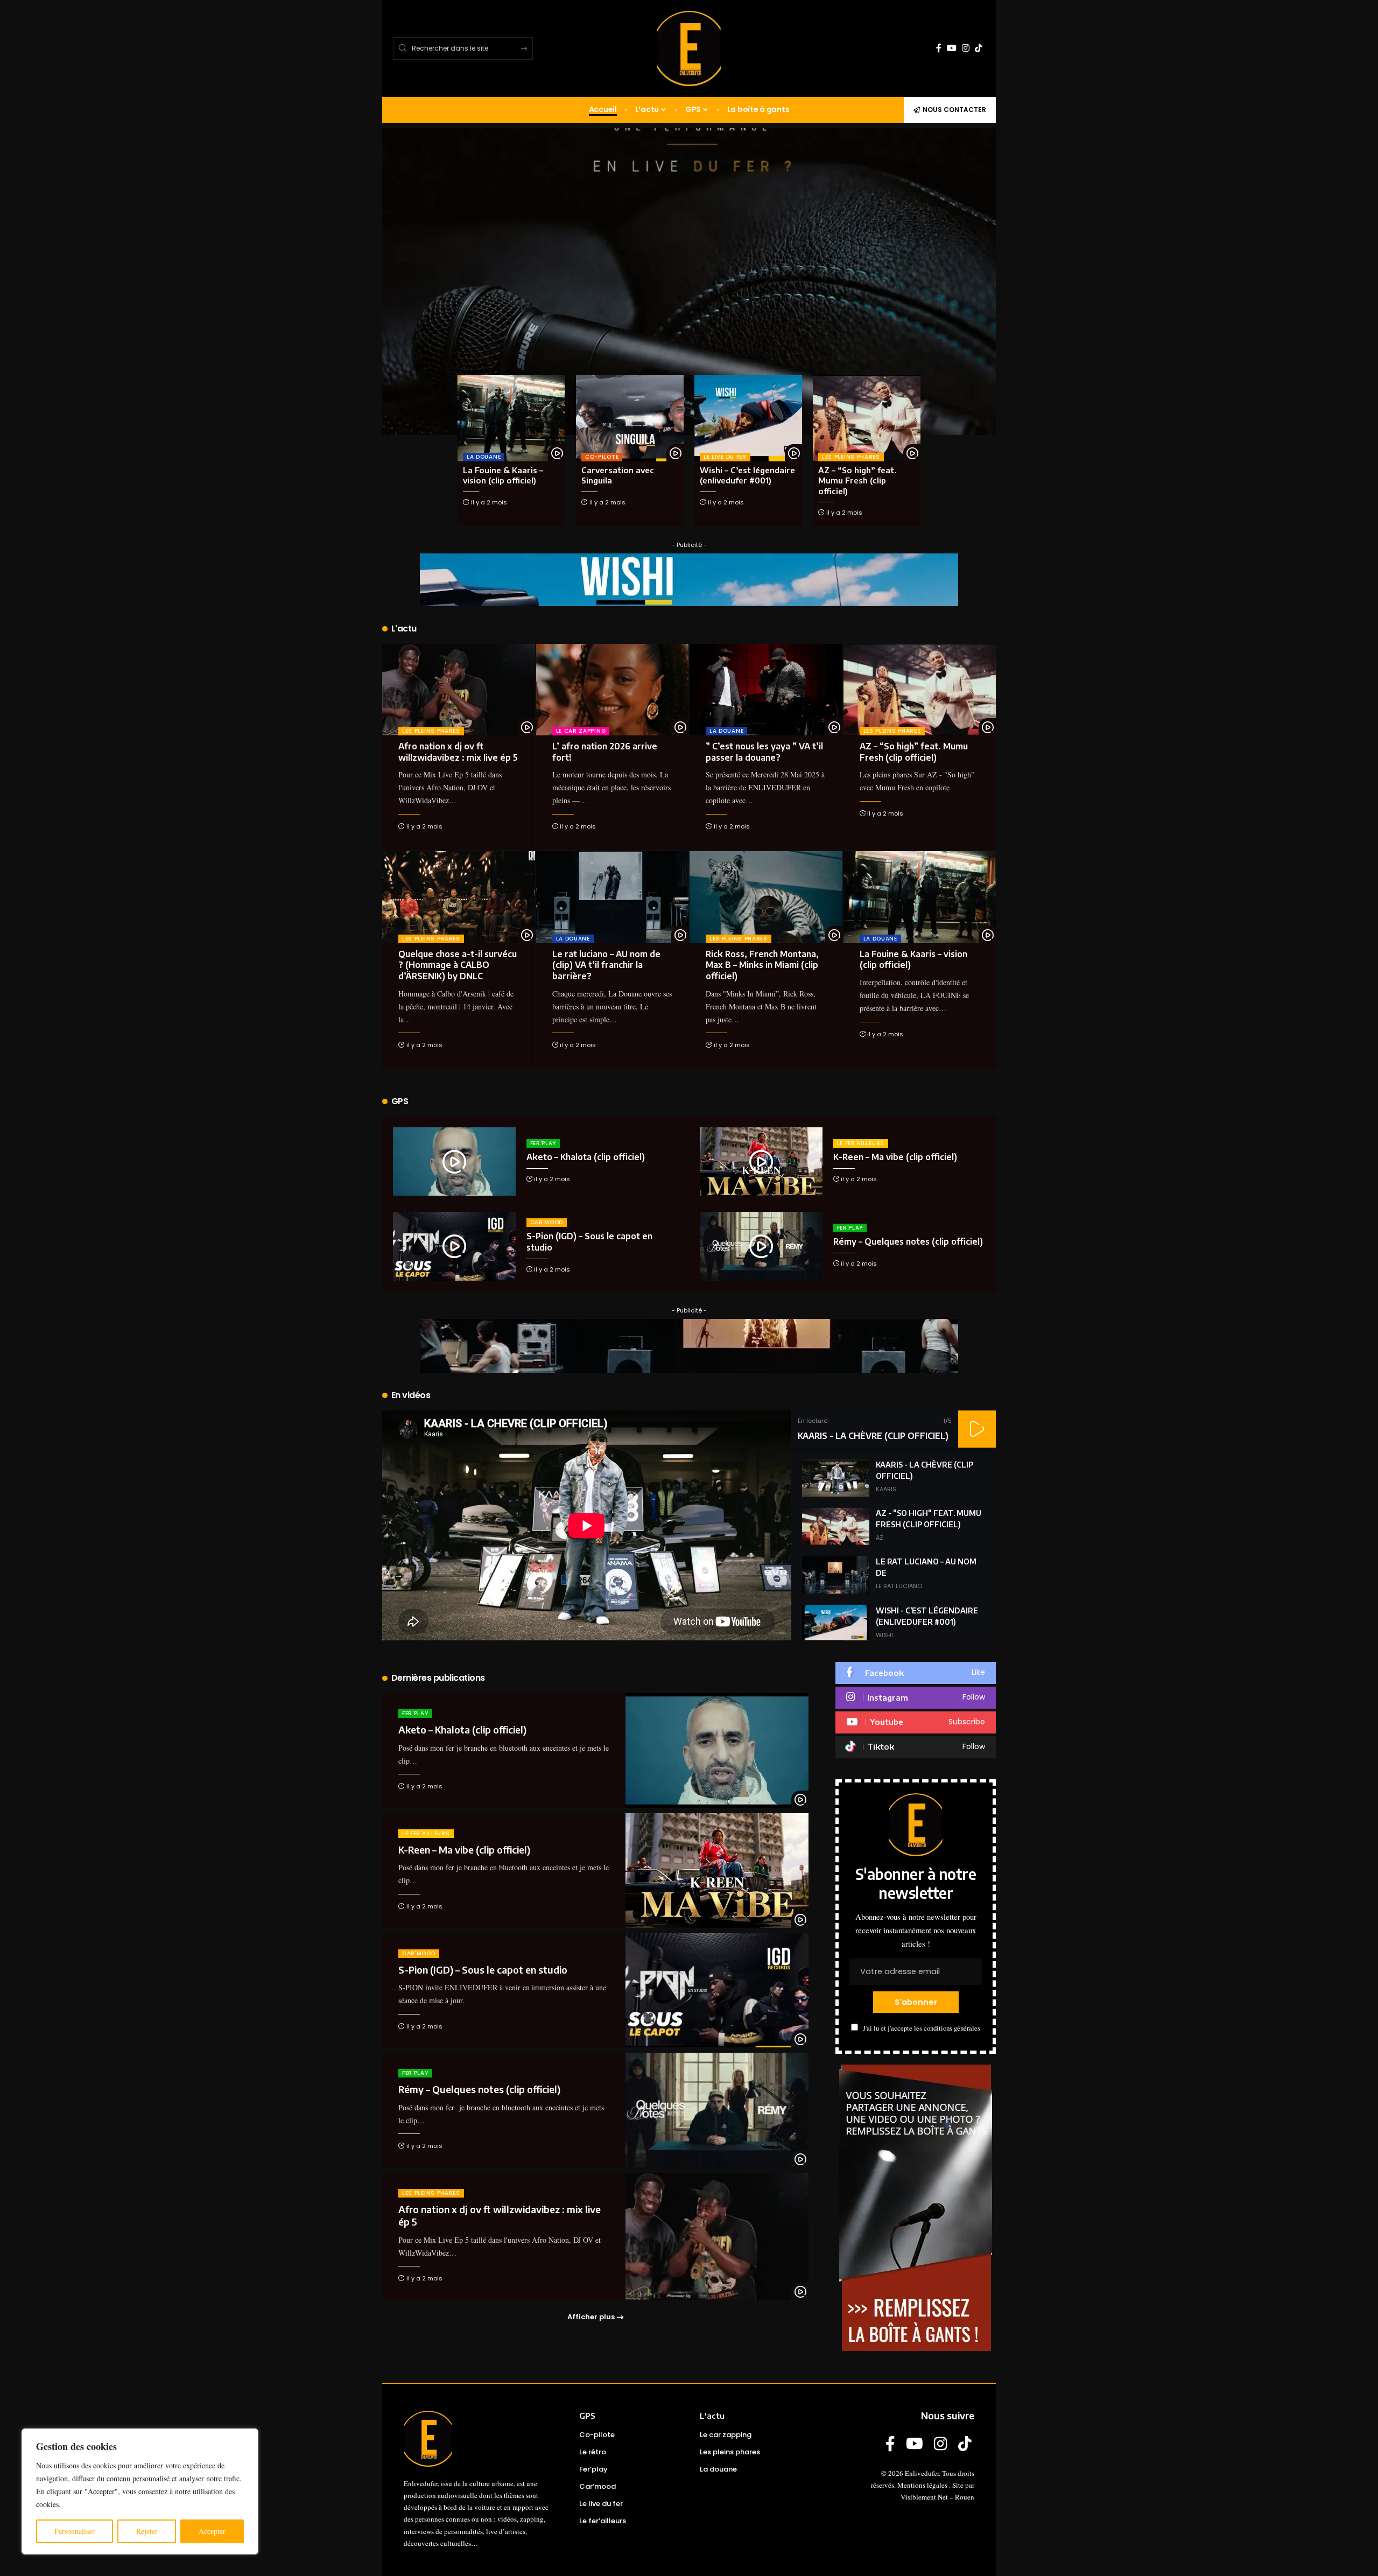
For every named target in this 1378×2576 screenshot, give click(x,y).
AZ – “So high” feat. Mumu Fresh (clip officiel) (857, 480)
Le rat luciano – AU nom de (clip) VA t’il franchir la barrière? (606, 965)
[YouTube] (952, 48)
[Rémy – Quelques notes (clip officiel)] (761, 1246)
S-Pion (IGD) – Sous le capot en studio (483, 1970)
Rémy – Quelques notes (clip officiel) (908, 1241)
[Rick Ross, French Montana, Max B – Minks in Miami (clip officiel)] (766, 897)
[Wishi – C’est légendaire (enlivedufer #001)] (748, 418)
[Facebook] (939, 48)
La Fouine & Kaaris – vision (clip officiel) (503, 475)
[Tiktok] (916, 1747)
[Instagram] (966, 48)
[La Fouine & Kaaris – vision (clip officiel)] (511, 418)
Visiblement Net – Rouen (937, 2497)
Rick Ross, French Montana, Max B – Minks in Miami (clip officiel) (762, 965)
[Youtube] (916, 1722)
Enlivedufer (922, 2473)
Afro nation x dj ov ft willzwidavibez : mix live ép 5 (458, 752)
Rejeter (147, 2531)
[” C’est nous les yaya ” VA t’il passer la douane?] (766, 690)
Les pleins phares (851, 457)
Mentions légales (922, 2485)
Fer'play (543, 1143)
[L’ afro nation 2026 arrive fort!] (613, 690)
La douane (484, 457)
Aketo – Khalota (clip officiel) (586, 1157)
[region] (140, 2491)
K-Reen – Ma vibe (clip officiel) (895, 1157)
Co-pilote (602, 457)
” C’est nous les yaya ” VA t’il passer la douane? (764, 752)
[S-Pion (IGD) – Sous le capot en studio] (454, 1246)
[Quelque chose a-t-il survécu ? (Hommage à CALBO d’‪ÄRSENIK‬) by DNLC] (459, 897)
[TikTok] (979, 48)
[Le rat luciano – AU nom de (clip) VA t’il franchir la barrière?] (613, 897)
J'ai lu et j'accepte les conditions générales (922, 2028)
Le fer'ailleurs (861, 1143)
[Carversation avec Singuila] (630, 418)
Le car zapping (581, 731)
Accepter (212, 2531)
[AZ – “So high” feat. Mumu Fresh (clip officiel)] (867, 418)
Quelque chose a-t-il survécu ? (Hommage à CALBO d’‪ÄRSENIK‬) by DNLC (458, 965)
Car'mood (547, 1222)
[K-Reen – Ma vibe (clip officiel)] (761, 1161)
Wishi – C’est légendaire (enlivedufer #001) (747, 475)
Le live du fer (725, 457)
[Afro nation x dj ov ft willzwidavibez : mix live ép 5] (459, 690)
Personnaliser (75, 2531)
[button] (977, 1429)
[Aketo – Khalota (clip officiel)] (454, 1161)
